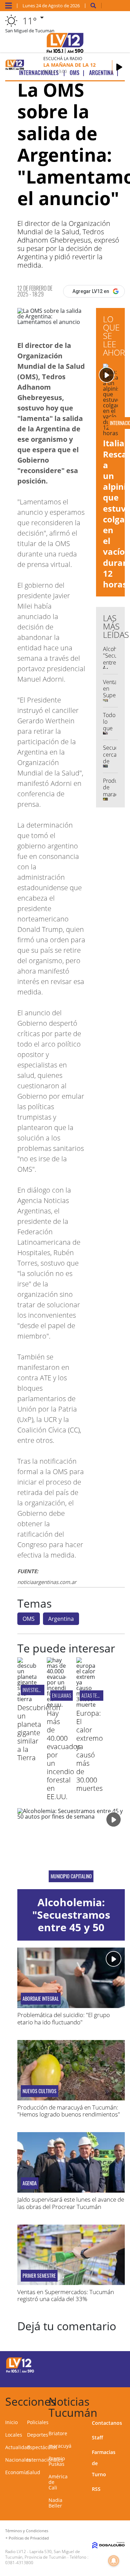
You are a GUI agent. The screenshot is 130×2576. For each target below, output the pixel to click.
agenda (30, 2183)
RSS (96, 2489)
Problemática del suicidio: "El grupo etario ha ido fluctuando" (64, 2018)
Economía (16, 2472)
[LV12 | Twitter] (115, 2364)
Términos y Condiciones (27, 2531)
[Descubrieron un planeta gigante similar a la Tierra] (27, 1699)
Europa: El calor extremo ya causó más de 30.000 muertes (90, 1751)
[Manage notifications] (114, 2561)
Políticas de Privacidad (29, 2538)
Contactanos (107, 2423)
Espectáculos (42, 2447)
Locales (14, 2435)
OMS (29, 1619)
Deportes (38, 2435)
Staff (97, 2437)
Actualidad (18, 2447)
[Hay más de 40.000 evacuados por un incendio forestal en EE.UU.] (56, 1705)
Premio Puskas (57, 2461)
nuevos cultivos (40, 2091)
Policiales (38, 2422)
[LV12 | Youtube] (115, 2377)
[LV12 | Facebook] (102, 2364)
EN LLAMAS (62, 1695)
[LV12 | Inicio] (124, 2400)
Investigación (36, 1690)
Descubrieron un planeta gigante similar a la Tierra (39, 1733)
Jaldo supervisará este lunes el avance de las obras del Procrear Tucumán (71, 2203)
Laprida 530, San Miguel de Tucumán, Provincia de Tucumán (43, 2554)
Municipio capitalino (71, 1876)
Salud (34, 2472)
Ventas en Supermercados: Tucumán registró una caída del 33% (66, 2295)
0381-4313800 (19, 2563)
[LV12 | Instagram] (102, 2377)
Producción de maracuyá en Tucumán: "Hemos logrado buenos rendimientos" (69, 2111)
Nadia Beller (55, 2503)
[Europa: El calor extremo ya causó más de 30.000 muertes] (86, 1705)
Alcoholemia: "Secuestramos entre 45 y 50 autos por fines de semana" (71, 1927)
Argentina (61, 1619)
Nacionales (18, 2460)
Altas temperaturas (101, 1695)
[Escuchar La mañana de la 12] (119, 67)
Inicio (11, 2422)
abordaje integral (41, 1999)
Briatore (58, 2433)
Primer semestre (39, 2276)
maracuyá (60, 2446)
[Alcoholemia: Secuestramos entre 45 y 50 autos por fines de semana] (71, 1849)
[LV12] (20, 2372)
